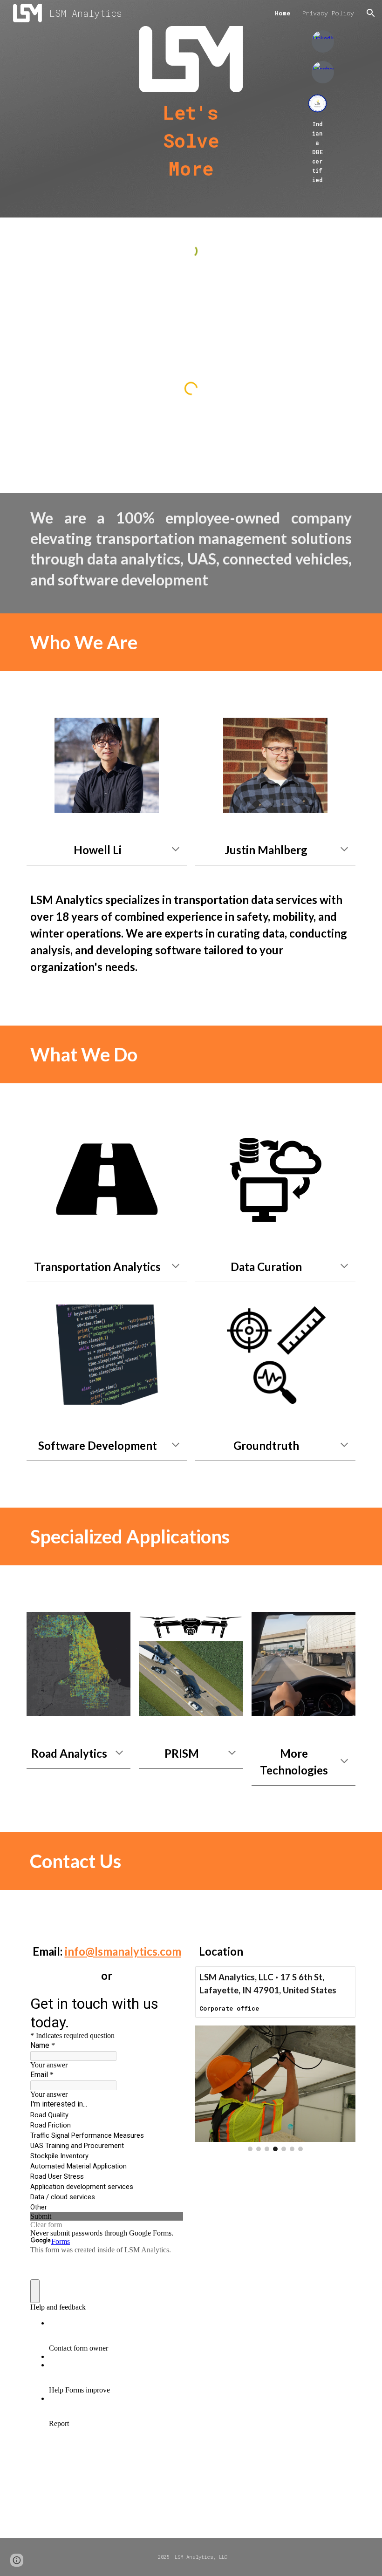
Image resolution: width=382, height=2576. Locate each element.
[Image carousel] (275, 2088)
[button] (371, 13)
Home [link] (283, 13)
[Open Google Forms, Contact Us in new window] (169, 2003)
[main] (191, 141)
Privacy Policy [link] (328, 13)
